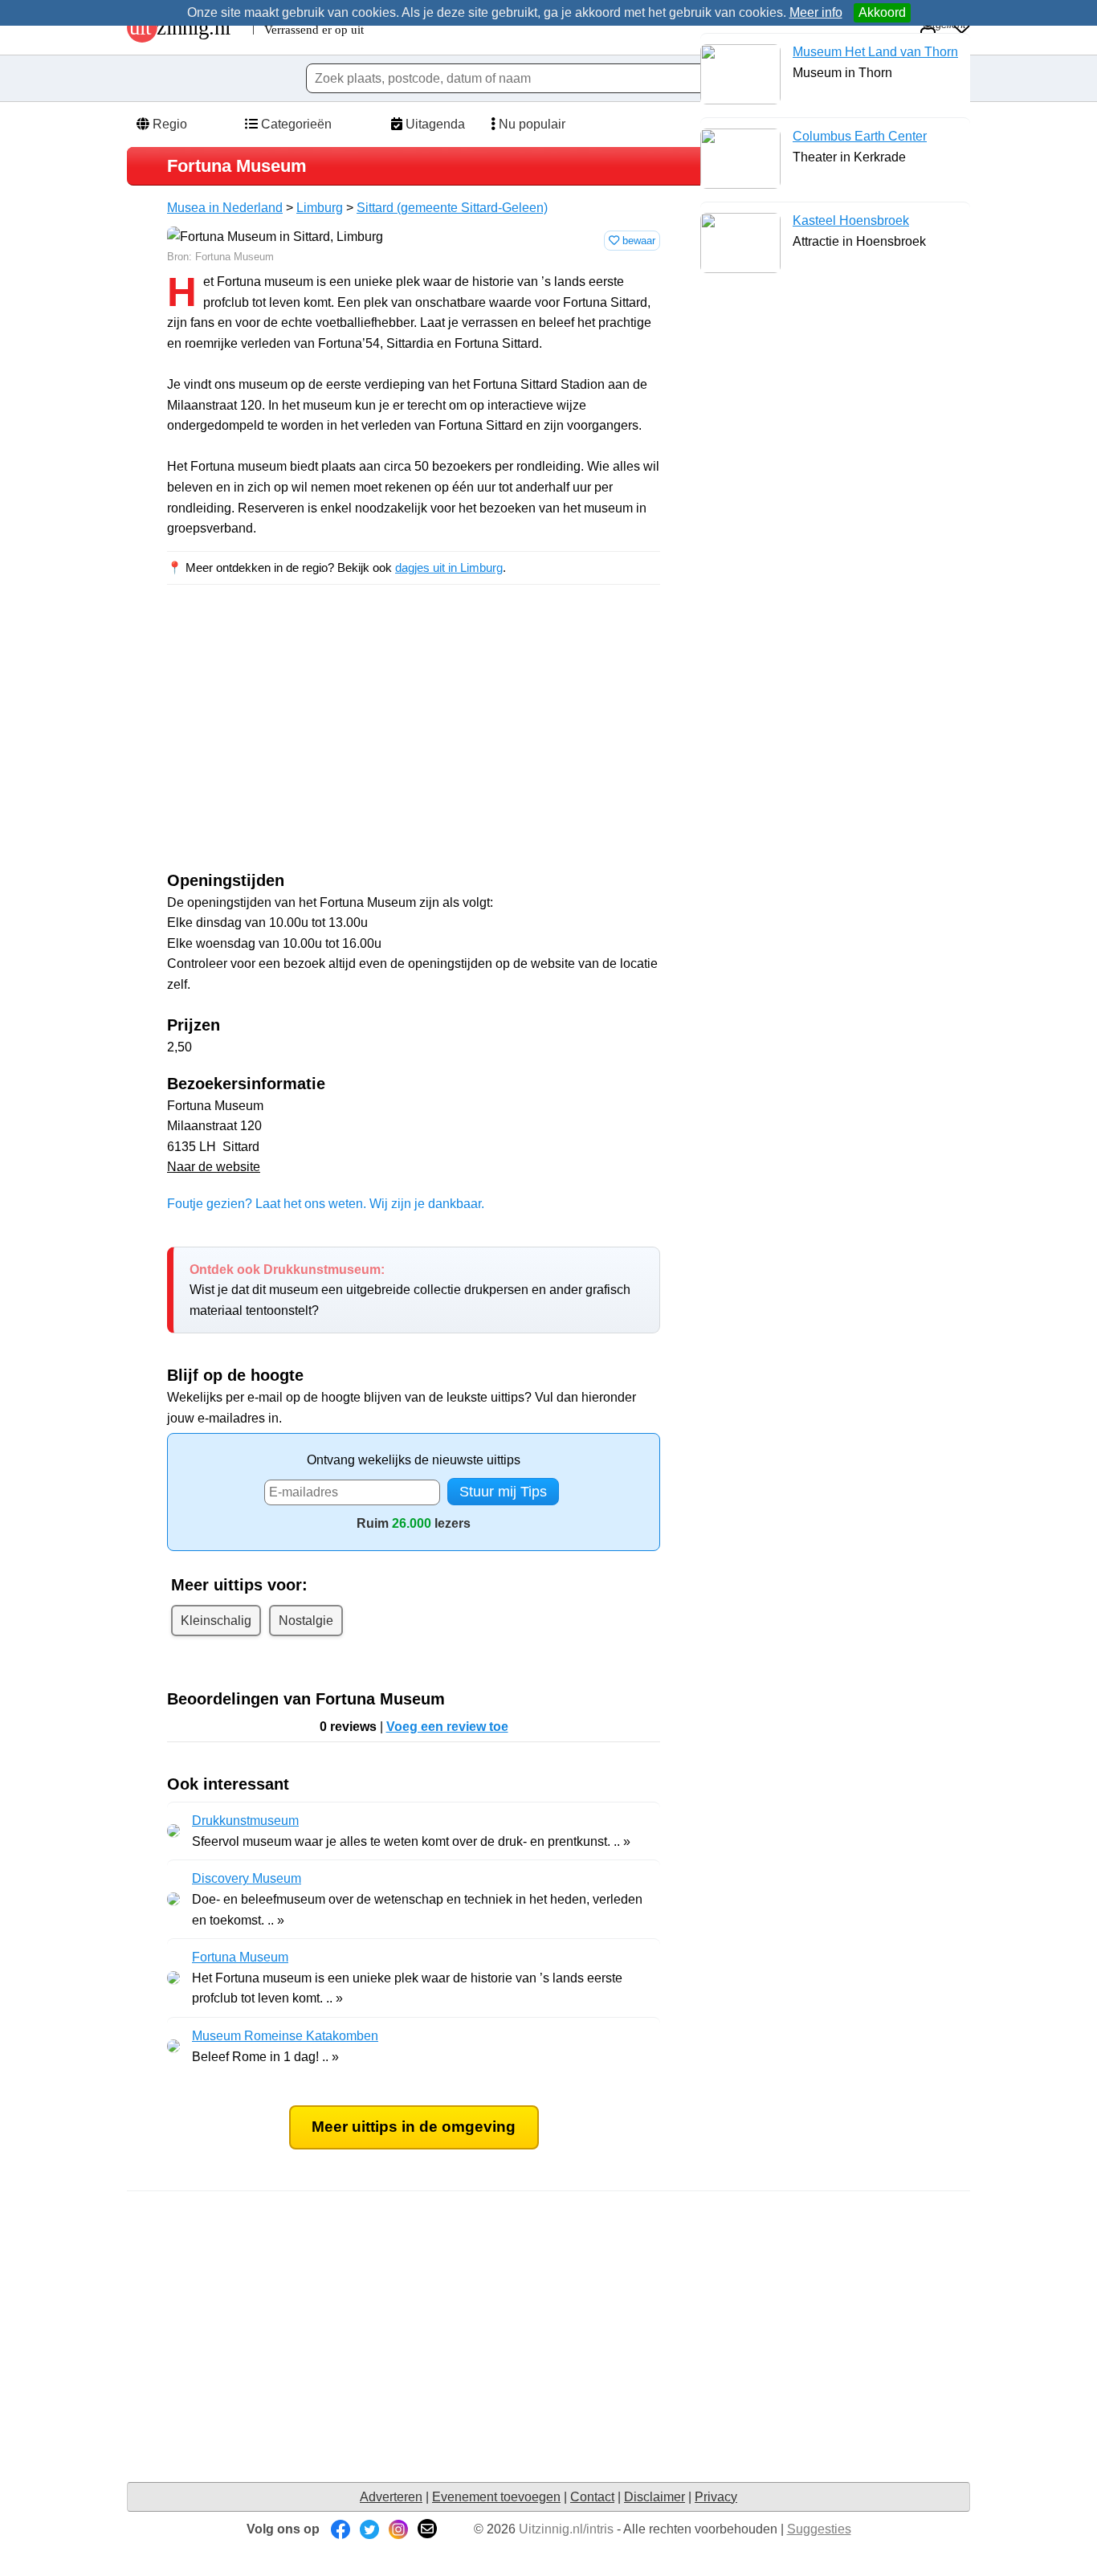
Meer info (816, 12)
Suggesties (819, 2529)
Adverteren (391, 2497)
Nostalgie (306, 1621)
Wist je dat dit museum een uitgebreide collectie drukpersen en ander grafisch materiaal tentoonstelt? (410, 1290)
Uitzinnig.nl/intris (566, 2529)
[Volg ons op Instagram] (398, 2529)
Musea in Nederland (225, 208)
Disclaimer (655, 2497)
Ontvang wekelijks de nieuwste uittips (414, 1460)
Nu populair (530, 124)
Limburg (320, 208)
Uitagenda (434, 124)
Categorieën (295, 124)
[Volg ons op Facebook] (341, 2529)
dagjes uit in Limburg (449, 567)
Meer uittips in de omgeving (414, 2127)
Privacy (716, 2497)
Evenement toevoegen (496, 2497)
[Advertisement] (302, 742)
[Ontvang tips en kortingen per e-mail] (427, 2529)
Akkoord (882, 12)
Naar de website (214, 1167)
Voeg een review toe (447, 1727)
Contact (592, 2497)
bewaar (637, 241)
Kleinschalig (216, 1621)
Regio (168, 124)
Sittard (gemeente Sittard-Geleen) (452, 208)
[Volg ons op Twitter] (369, 2529)
